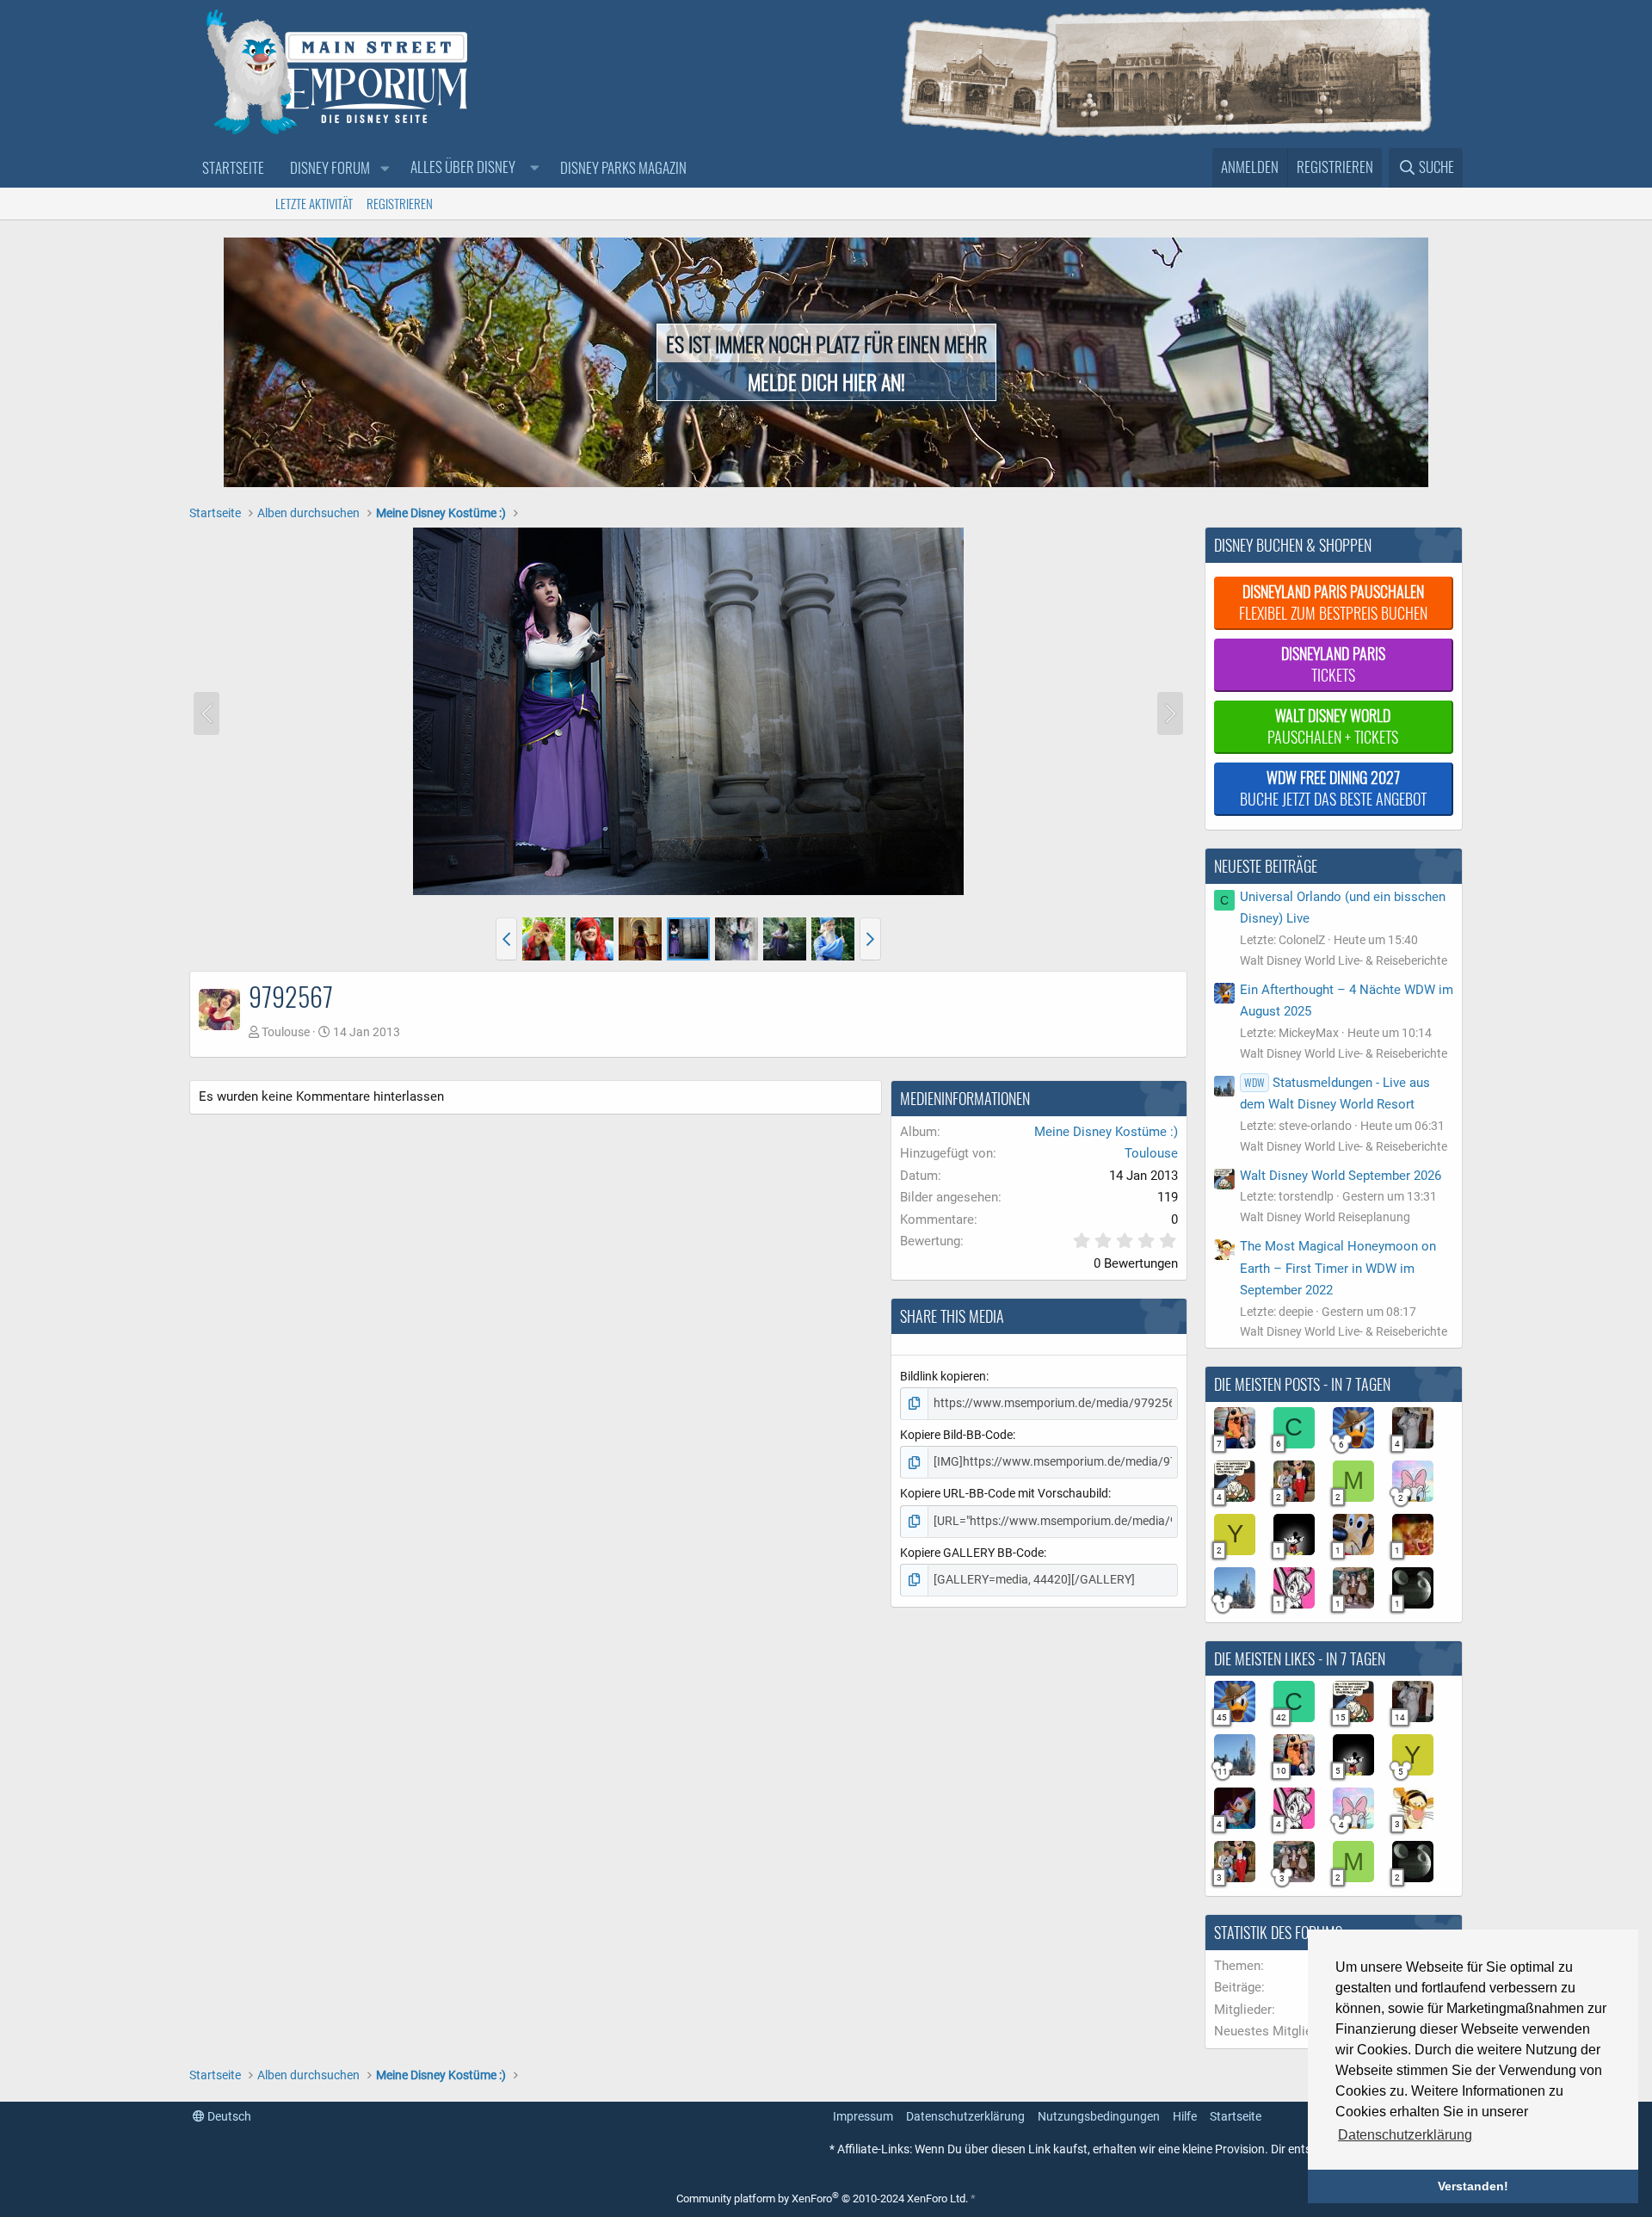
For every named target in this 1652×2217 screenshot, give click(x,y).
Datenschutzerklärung (965, 2116)
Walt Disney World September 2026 (1341, 1176)
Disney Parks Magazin (623, 167)
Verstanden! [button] (1473, 2186)
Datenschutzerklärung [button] (1405, 2135)
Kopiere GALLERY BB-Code (972, 1553)
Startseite (233, 167)
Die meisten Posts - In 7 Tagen (1302, 1384)
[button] (385, 168)
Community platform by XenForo (822, 2198)
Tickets (1333, 664)
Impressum (863, 2116)
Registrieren (400, 203)
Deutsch (228, 2116)
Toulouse (286, 1032)
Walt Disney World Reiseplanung (1325, 1217)
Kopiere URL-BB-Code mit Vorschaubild (1004, 1493)
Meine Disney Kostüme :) (1106, 1132)
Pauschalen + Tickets (1333, 726)
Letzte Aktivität (314, 203)
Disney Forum (330, 167)
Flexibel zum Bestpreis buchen (1333, 602)
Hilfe (1185, 2116)
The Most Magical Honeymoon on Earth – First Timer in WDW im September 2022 (1338, 1268)
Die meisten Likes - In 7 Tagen (1300, 1658)
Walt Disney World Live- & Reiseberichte (1344, 960)
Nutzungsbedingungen (1099, 2116)
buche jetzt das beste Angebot (1333, 788)
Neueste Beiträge (1266, 866)
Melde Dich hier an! (826, 381)
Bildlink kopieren (943, 1376)
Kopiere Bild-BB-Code (956, 1435)
